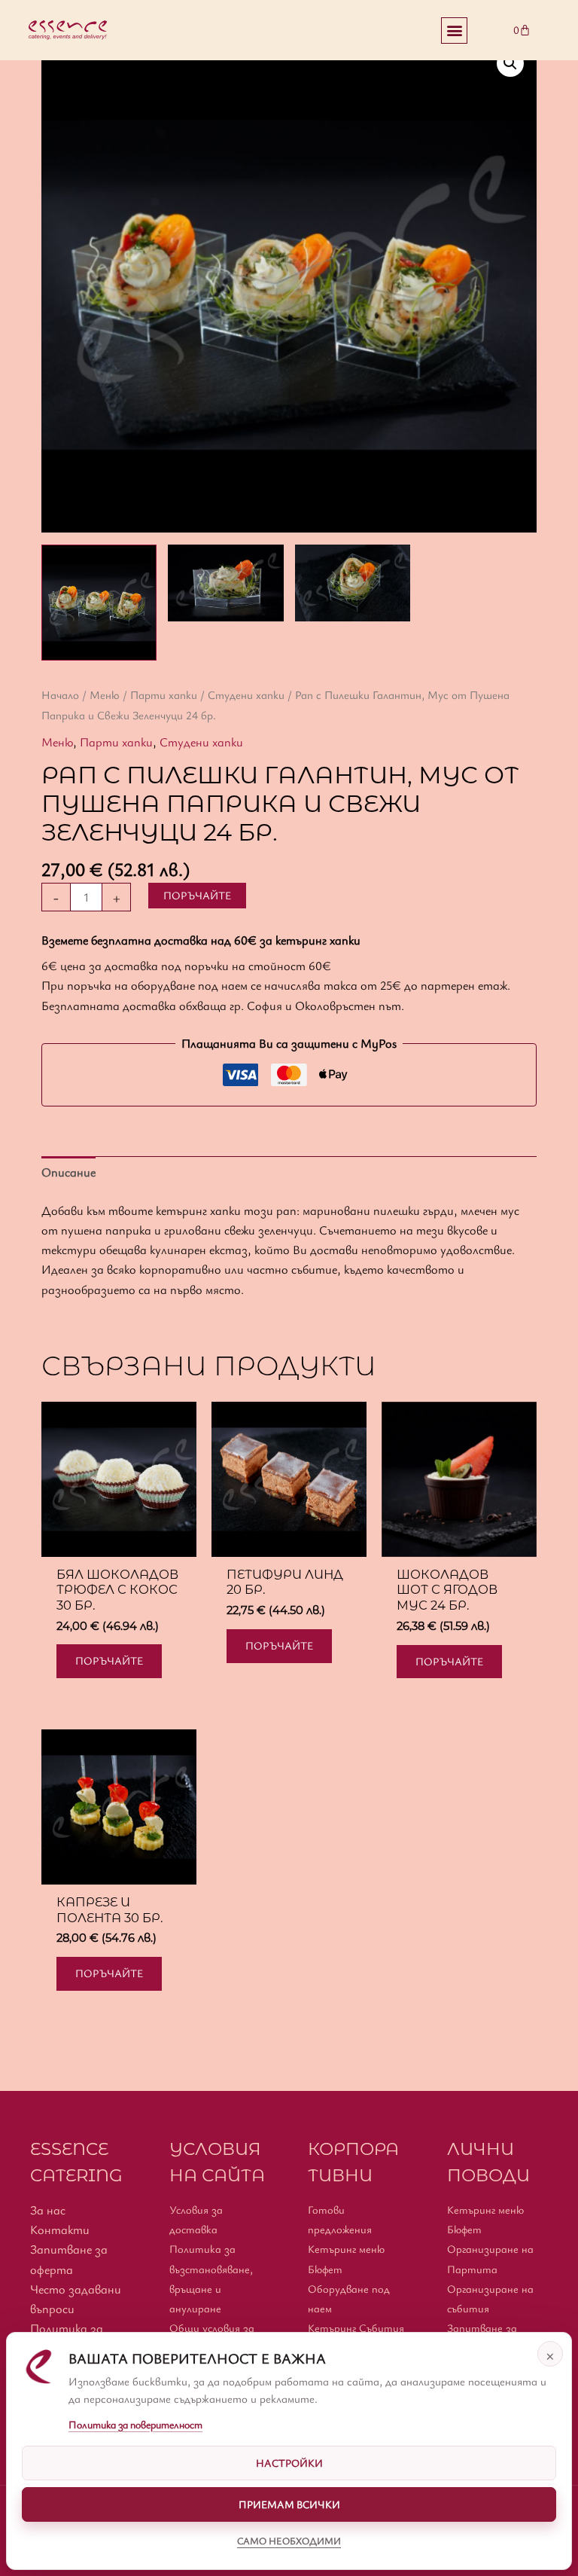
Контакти (60, 2230)
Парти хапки (164, 694)
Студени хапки (246, 694)
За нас (48, 2210)
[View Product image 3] (353, 583)
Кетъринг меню (346, 2249)
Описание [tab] (68, 1172)
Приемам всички (289, 2504)
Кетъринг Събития (356, 2328)
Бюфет (325, 2269)
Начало (60, 694)
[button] (454, 31)
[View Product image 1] (99, 602)
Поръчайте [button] (109, 1660)
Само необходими (289, 2541)
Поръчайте (197, 895)
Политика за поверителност (135, 2424)
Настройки (289, 2463)
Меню (105, 694)
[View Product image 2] (225, 583)
